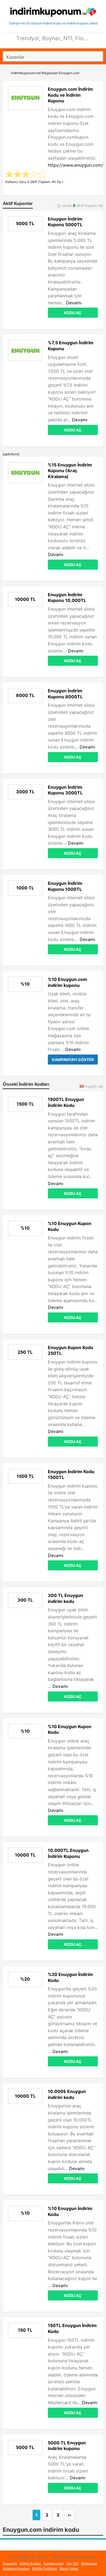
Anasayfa (10, 2563)
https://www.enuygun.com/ (76, 165)
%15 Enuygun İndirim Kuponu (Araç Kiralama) (70, 471)
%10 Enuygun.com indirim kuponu (68, 982)
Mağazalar (89, 2563)
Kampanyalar (54, 2563)
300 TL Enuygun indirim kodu (66, 1598)
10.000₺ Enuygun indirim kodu (67, 2094)
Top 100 (72, 2563)
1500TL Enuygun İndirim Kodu (66, 1102)
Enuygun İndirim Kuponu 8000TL (65, 694)
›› (69, 2515)
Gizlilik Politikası (45, 2569)
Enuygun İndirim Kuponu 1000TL (65, 886)
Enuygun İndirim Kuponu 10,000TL (67, 598)
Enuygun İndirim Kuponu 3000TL (65, 790)
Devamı (74, 303)
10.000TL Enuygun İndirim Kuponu (68, 1853)
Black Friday (69, 2569)
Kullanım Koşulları (16, 2569)
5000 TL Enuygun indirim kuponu (67, 2446)
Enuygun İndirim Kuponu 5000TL (65, 222)
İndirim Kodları (30, 2563)
